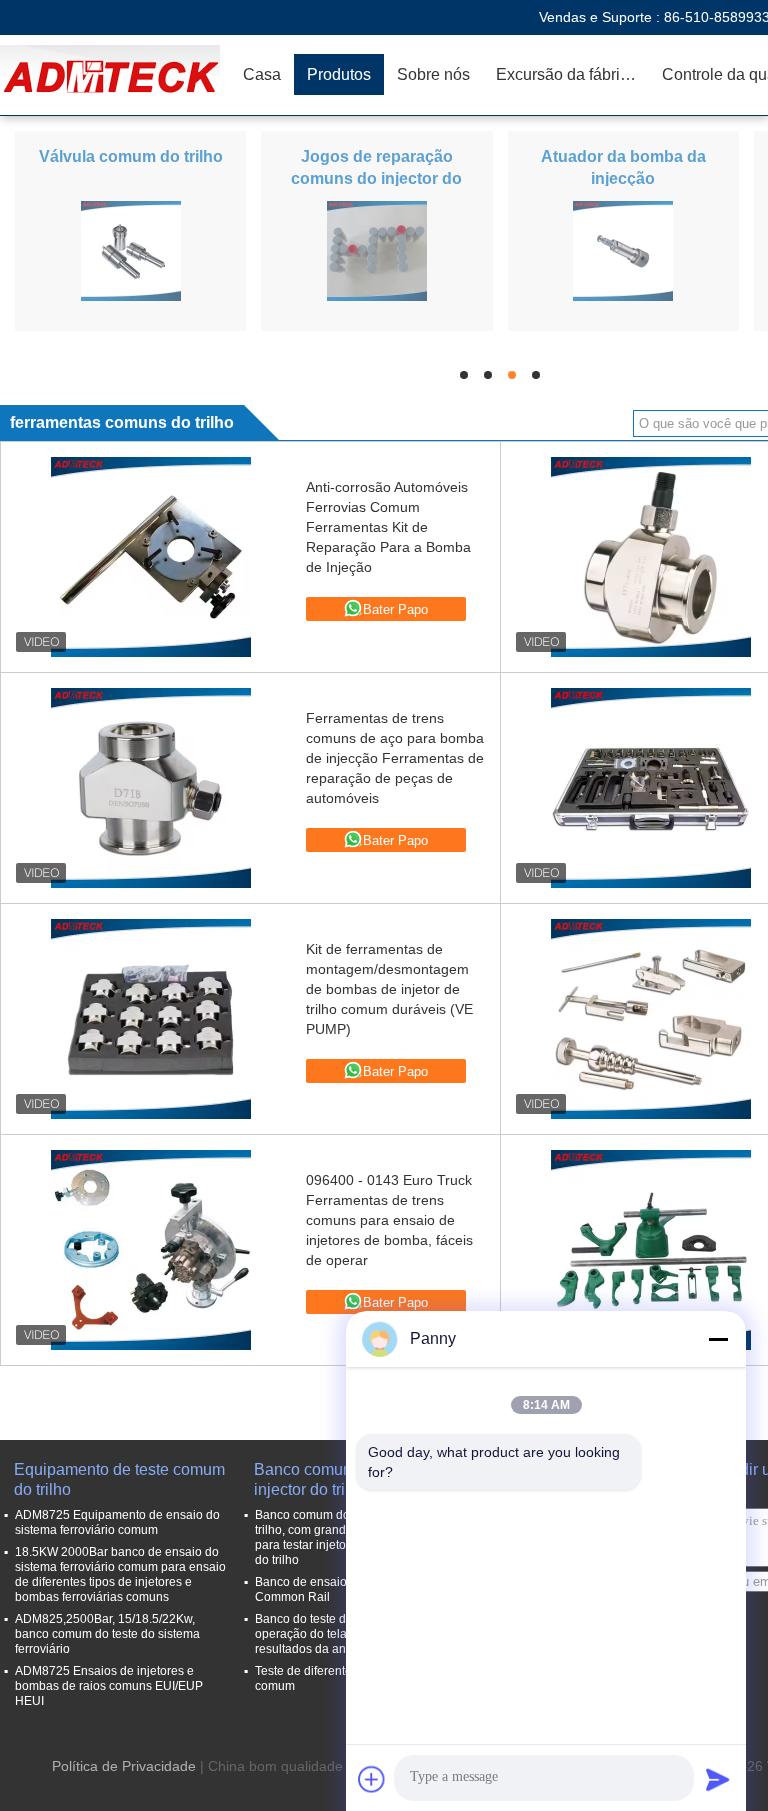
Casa (262, 74)
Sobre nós (433, 74)
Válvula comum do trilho (131, 156)
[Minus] (718, 1339)
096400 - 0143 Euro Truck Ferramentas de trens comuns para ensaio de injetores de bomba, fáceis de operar (389, 1220)
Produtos (339, 74)
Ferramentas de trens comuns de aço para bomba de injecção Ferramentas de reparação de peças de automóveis (395, 758)
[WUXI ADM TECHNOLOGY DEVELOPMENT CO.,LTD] (115, 75)
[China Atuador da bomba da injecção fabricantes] (623, 250)
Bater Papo (395, 609)
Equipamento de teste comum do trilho (119, 1479)
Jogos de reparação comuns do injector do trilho (376, 178)
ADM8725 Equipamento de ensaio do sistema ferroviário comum (117, 1522)
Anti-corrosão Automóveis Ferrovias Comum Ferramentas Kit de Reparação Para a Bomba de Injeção (388, 527)
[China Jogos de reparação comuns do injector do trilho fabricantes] (377, 250)
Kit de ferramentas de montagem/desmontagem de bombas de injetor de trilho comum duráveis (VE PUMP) (389, 989)
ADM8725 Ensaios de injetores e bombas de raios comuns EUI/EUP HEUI (109, 1686)
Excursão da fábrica (566, 74)
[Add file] (372, 1779)
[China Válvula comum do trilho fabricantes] (131, 250)
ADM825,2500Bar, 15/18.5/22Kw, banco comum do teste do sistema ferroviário (107, 1634)
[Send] (718, 1779)
